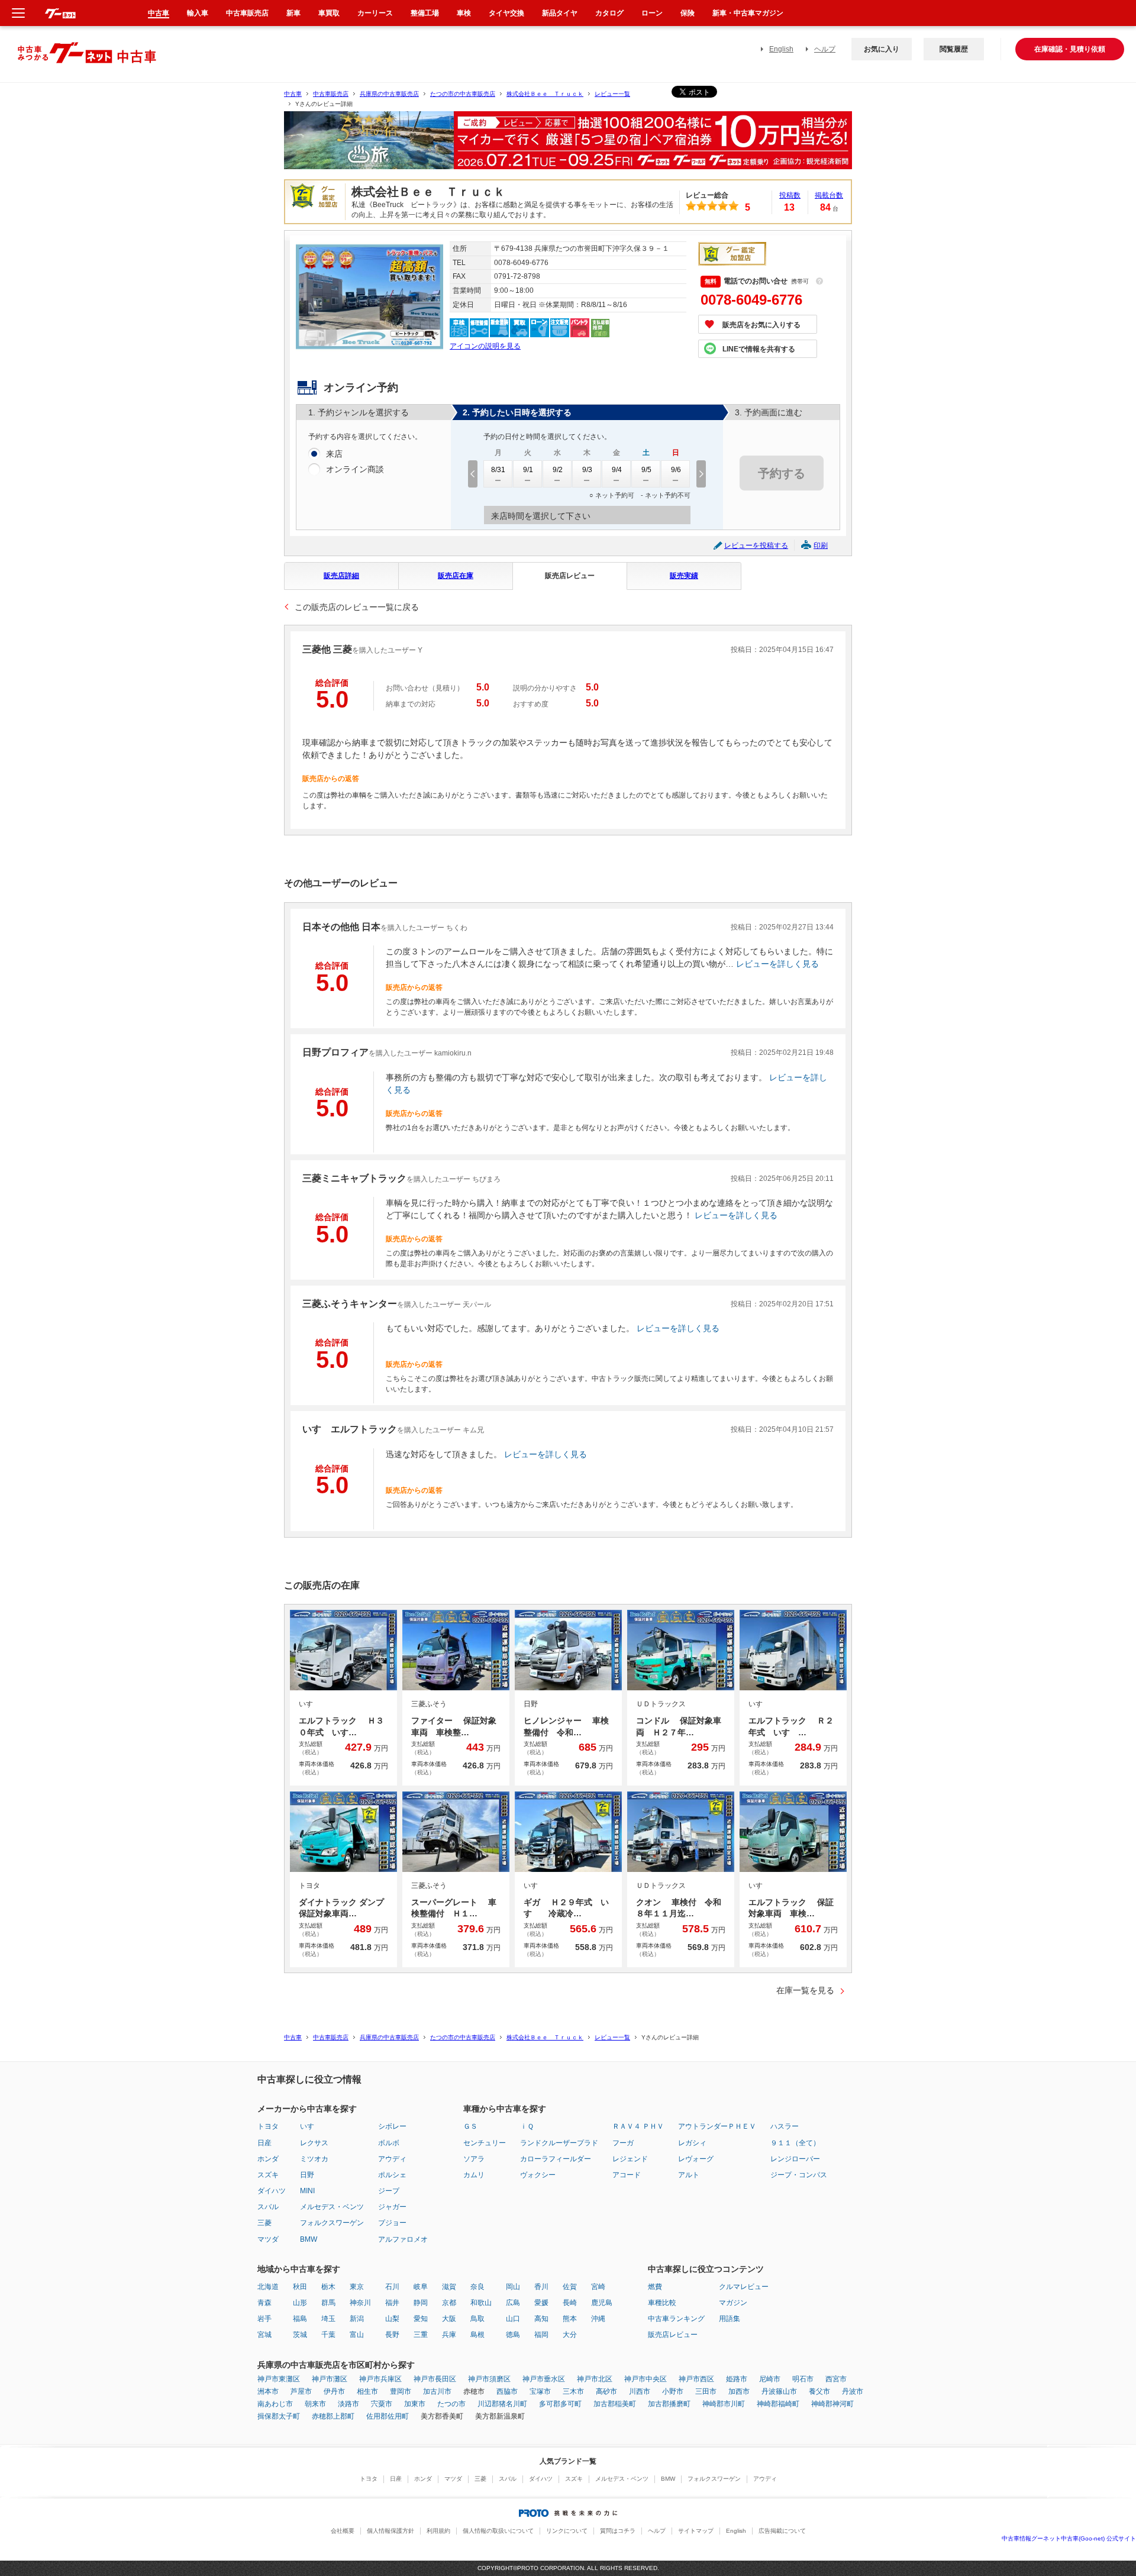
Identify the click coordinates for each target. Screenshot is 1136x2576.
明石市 (803, 2379)
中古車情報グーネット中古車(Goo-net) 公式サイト (1069, 2538)
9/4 (617, 470)
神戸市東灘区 (279, 2379)
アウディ (392, 2159)
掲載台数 (829, 195)
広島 (513, 2303)
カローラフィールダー (556, 2159)
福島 (300, 2319)
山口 (513, 2319)
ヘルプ (825, 49)
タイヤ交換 (506, 13)
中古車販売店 (331, 94)
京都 (449, 2303)
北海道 (268, 2287)
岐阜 (421, 2287)
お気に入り (882, 49)
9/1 (528, 470)
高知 (541, 2319)
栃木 (328, 2287)
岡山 (513, 2287)
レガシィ (692, 2143)
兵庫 (449, 2335)
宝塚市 (540, 2391)
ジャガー (392, 2207)
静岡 (421, 2303)
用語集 (730, 2319)
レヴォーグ (696, 2159)
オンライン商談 (355, 469)
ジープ (389, 2191)
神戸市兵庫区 (380, 2379)
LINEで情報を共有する (759, 349)
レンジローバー (795, 2159)
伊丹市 (334, 2391)
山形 (300, 2303)
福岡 (541, 2335)
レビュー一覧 (612, 94)
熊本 (570, 2319)
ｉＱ (527, 2126)
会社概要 (343, 2531)
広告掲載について (782, 2531)
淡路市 (348, 2404)
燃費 (655, 2287)
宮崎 (598, 2287)
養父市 (819, 2391)
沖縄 (598, 2319)
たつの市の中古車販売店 (463, 94)
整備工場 (425, 13)
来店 (334, 454)
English (781, 49)
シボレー (392, 2126)
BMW (309, 2239)
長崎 (570, 2303)
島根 (477, 2335)
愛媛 (541, 2303)
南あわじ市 (275, 2404)
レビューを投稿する (756, 545)
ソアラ (474, 2159)
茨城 (300, 2335)
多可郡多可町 (560, 2404)
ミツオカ (314, 2159)
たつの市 (451, 2404)
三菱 (264, 2223)
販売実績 (684, 576)
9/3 (587, 470)
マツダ (268, 2239)
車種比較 (662, 2303)
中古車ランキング (676, 2319)
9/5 (646, 470)
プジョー (392, 2223)
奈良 (477, 2287)
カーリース (375, 13)
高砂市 (606, 2391)
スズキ (268, 2175)
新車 (293, 13)
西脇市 (507, 2391)
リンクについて (567, 2531)
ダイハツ (272, 2191)
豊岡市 (401, 2391)
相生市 (367, 2391)
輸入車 (198, 13)
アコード (627, 2175)
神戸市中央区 (646, 2379)
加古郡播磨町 (669, 2404)
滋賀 (449, 2287)
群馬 (328, 2303)
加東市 (415, 2404)
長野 (392, 2335)
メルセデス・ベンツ (332, 2207)
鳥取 (477, 2319)
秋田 (300, 2287)
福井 (392, 2303)
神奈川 (360, 2303)
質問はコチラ (618, 2531)
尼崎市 (770, 2379)
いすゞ (311, 2126)
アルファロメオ (403, 2239)
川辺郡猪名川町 (502, 2404)
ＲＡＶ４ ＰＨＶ (638, 2126)
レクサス (314, 2143)
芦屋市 (301, 2391)
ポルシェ (392, 2175)
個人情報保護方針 (390, 2531)
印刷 (821, 545)
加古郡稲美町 (615, 2404)
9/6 (676, 470)
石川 (392, 2287)
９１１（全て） (795, 2143)
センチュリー (485, 2143)
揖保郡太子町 (279, 2416)
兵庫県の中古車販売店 (389, 94)
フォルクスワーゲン (332, 2223)
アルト (689, 2175)
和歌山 (481, 2303)
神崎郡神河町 (832, 2404)
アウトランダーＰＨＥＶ (717, 2126)
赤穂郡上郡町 (333, 2416)
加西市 (739, 2391)
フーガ (623, 2143)
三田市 (706, 2391)
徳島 (513, 2335)
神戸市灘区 (330, 2379)
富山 (357, 2335)
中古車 (293, 94)
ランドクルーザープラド (559, 2143)
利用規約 (438, 2531)
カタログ (609, 13)
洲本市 (268, 2391)
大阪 (449, 2319)
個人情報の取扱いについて (498, 2531)
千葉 (328, 2335)
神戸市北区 (595, 2379)
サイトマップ (696, 2531)
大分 (570, 2335)
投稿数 (790, 195)
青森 (264, 2303)
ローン (652, 13)
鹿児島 (602, 2303)
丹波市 (853, 2391)
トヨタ (268, 2126)
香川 (541, 2287)
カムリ (474, 2175)
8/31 (498, 470)
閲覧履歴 (954, 49)
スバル (268, 2207)
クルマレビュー (744, 2287)
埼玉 (328, 2319)
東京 (357, 2287)
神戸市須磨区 (489, 2379)
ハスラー (785, 2126)
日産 (264, 2143)
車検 (464, 13)
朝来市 (315, 2404)
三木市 (573, 2391)
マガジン (733, 2303)
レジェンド (630, 2159)
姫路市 (737, 2379)
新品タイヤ (560, 13)
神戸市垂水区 (544, 2379)
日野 (307, 2175)
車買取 (329, 13)
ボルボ (389, 2143)
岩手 (264, 2319)
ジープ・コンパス (799, 2175)
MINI (307, 2191)
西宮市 (836, 2379)
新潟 (357, 2319)
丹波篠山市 (779, 2391)
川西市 (640, 2391)
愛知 (421, 2319)
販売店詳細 (341, 576)
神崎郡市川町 (724, 2404)
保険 (688, 13)
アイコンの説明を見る (485, 346)
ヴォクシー (538, 2175)
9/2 (558, 470)
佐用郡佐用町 (388, 2416)
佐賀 (570, 2287)
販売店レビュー (570, 576)
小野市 (673, 2391)
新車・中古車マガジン (748, 13)
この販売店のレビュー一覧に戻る (357, 607)
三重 (421, 2335)
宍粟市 (382, 2404)
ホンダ (268, 2159)
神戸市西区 (696, 2379)
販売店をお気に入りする (761, 325)
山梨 (392, 2319)
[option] (568, 145)
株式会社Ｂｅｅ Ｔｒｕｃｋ (545, 94)
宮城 (264, 2335)
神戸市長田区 (435, 2379)
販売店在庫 (456, 576)
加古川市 (437, 2391)
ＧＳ (470, 2126)
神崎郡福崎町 (778, 2404)
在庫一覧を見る (805, 1990)
